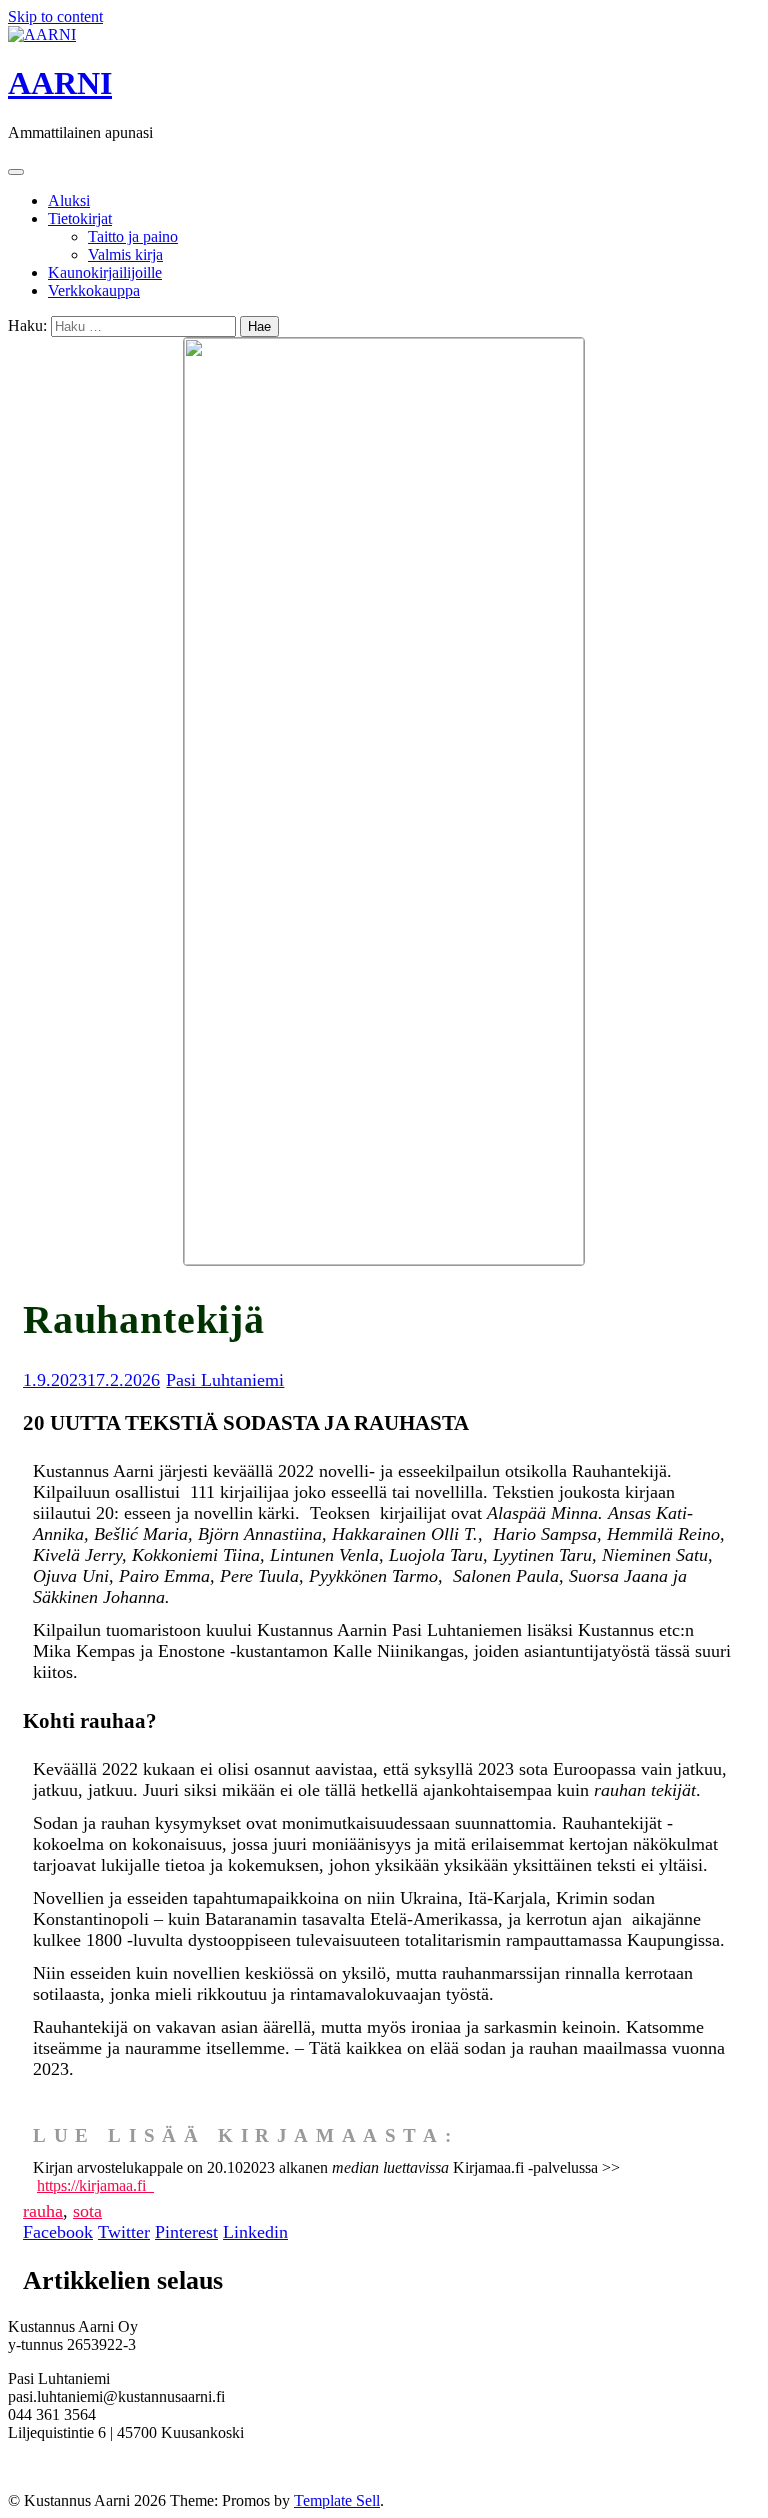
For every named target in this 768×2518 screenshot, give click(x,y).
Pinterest (186, 2232)
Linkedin (255, 2232)
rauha (43, 2211)
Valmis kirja (125, 254)
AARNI (60, 83)
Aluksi (69, 200)
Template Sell (337, 2500)
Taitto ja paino (133, 236)
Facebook (58, 2232)
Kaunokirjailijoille (105, 272)
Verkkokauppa (94, 290)
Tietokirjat (80, 218)
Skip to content (55, 16)
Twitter (124, 2232)
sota (87, 2211)
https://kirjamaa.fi (95, 2185)
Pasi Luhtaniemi (225, 1380)
